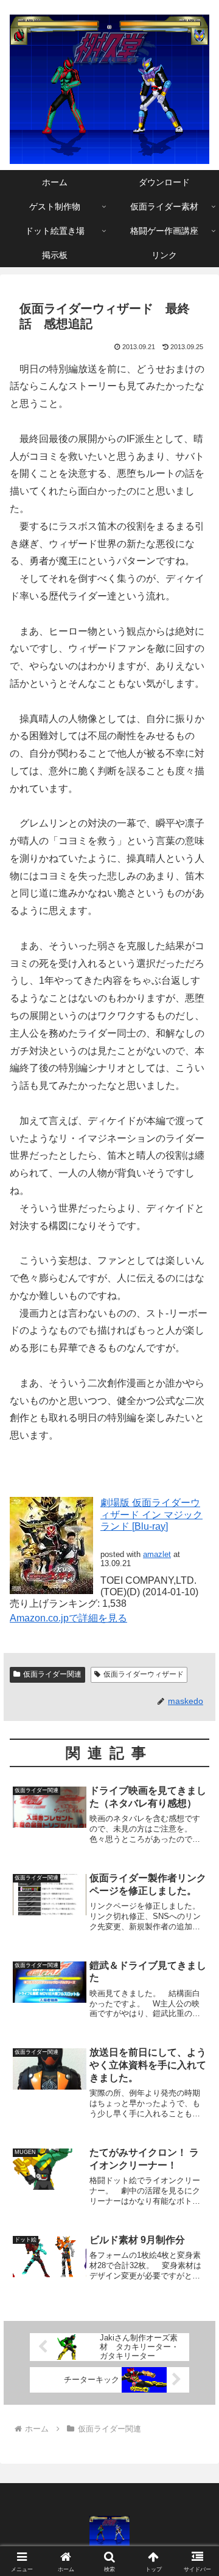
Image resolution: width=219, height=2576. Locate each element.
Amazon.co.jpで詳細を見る (68, 1618)
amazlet (157, 1554)
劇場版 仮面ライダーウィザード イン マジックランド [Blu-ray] (151, 1514)
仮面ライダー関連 (52, 1674)
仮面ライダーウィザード (144, 1674)
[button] (196, 1872)
